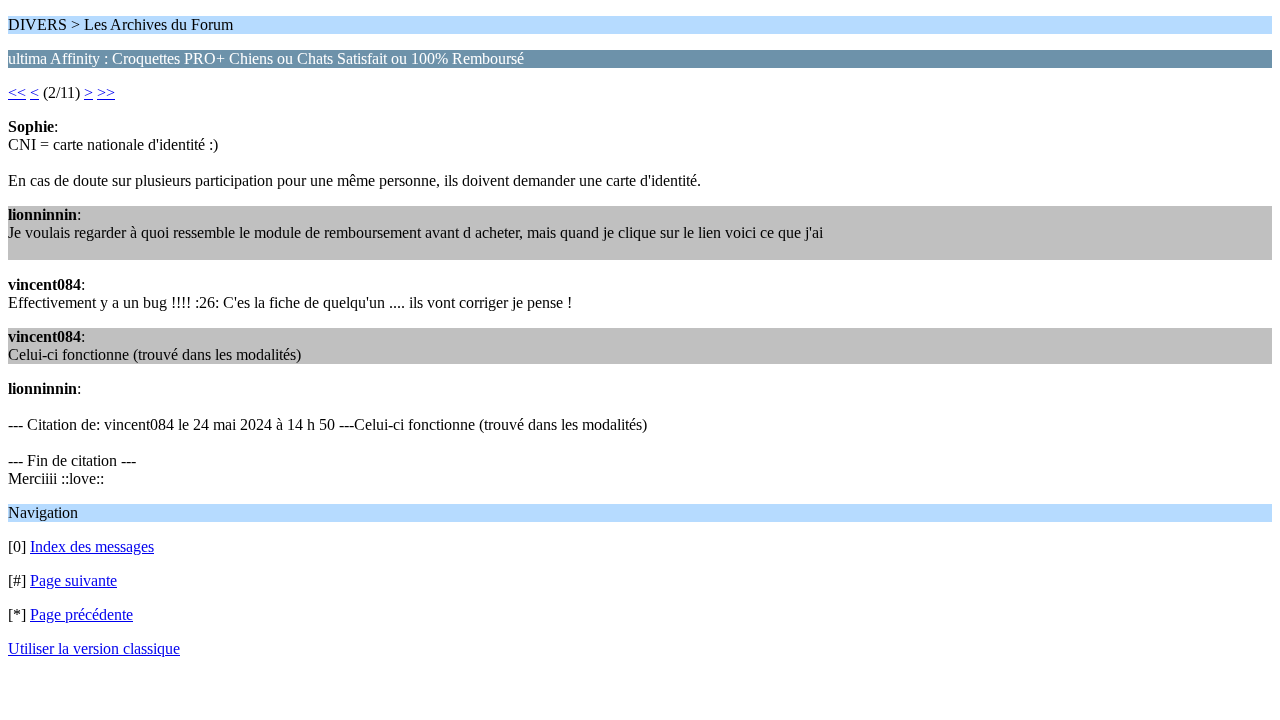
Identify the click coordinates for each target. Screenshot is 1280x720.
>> (106, 92)
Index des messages (92, 546)
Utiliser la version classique (94, 648)
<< (17, 92)
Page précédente (81, 614)
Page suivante (73, 580)
